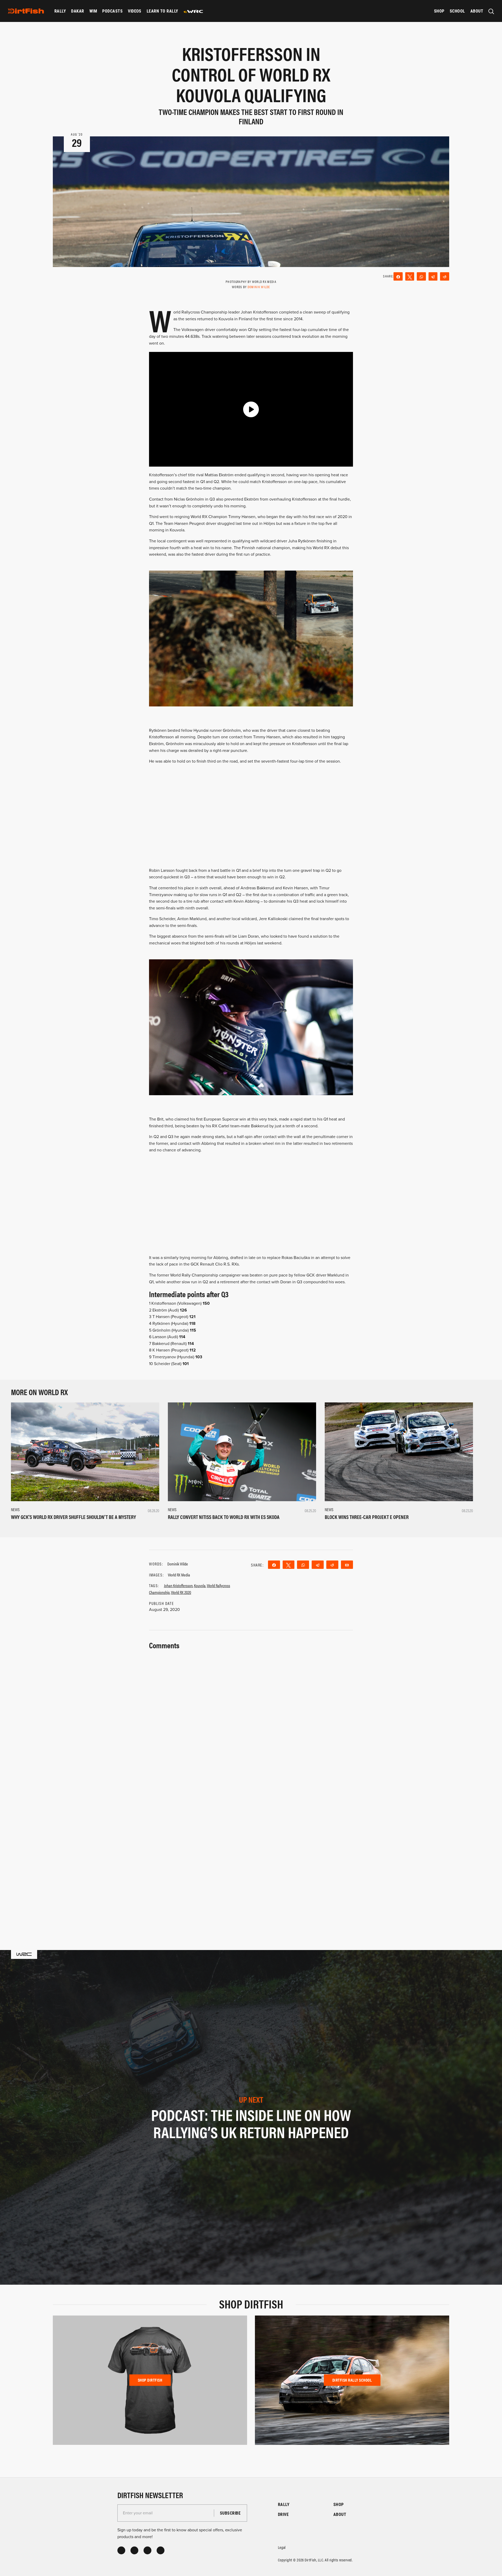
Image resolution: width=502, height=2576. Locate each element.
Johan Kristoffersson (178, 1585)
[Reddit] (445, 276)
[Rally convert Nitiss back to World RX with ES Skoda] (242, 1452)
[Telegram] (433, 276)
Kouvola (200, 1585)
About (477, 11)
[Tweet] (410, 276)
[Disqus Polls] (251, 1717)
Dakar (78, 11)
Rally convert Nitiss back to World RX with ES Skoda (224, 1517)
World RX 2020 (181, 1592)
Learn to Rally (162, 11)
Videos (135, 11)
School (457, 11)
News (15, 1509)
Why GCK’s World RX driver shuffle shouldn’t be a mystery (73, 1517)
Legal (282, 2547)
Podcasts (112, 11)
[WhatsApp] (421, 276)
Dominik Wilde (259, 287)
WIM (93, 11)
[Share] (398, 276)
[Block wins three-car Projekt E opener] (399, 1452)
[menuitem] (60, 11)
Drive (283, 2514)
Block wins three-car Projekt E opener (367, 1517)
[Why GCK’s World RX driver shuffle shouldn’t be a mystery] (85, 1452)
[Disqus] (251, 1854)
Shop (439, 11)
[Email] (347, 1565)
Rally (60, 11)
